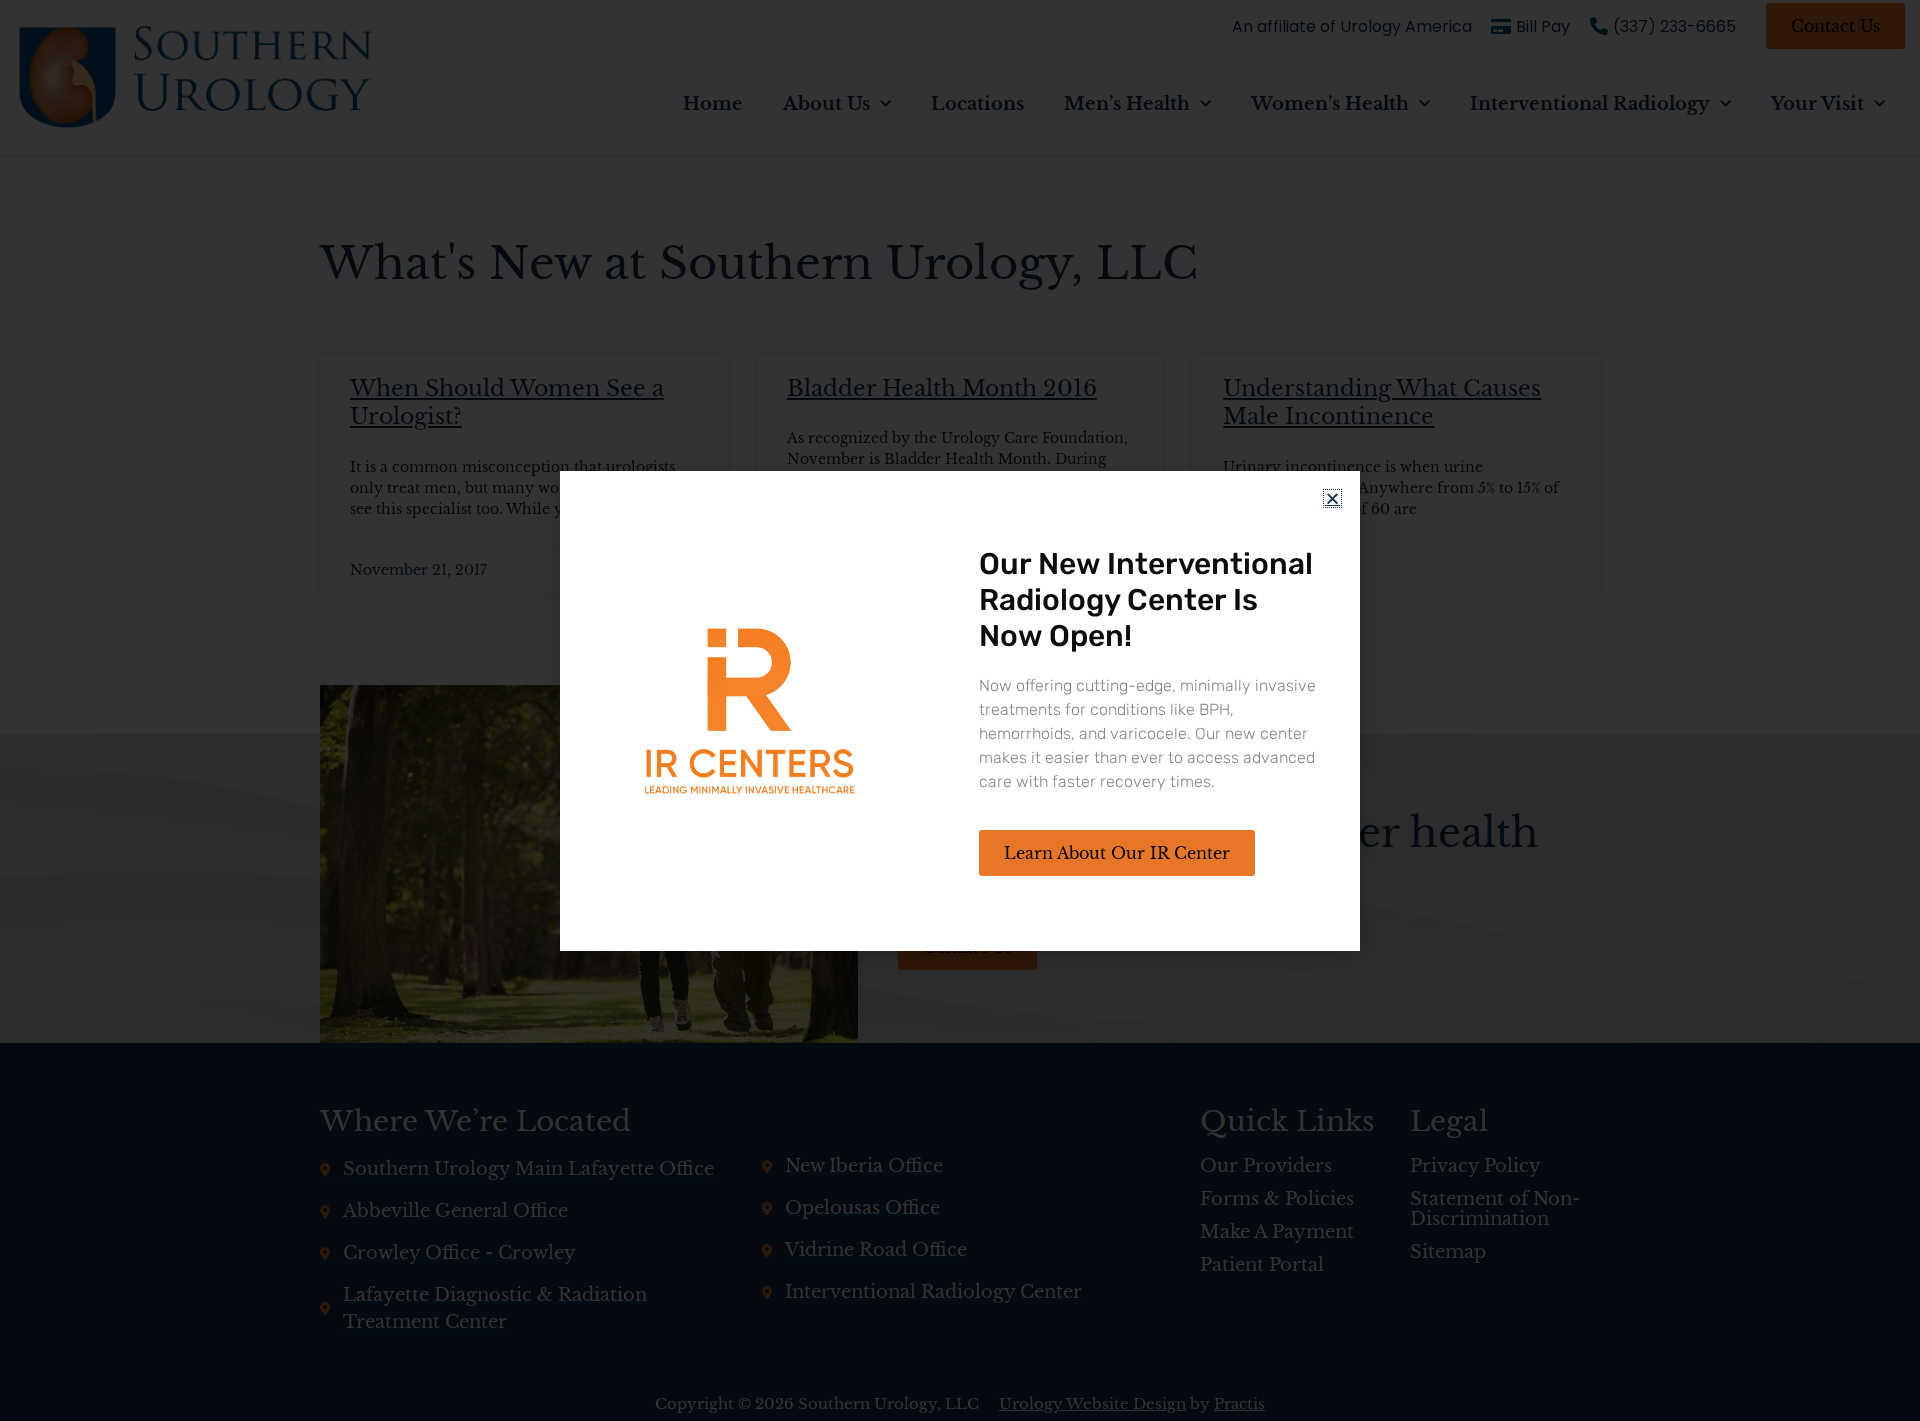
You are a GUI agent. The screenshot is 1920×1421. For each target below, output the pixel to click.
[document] (960, 710)
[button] (1332, 498)
